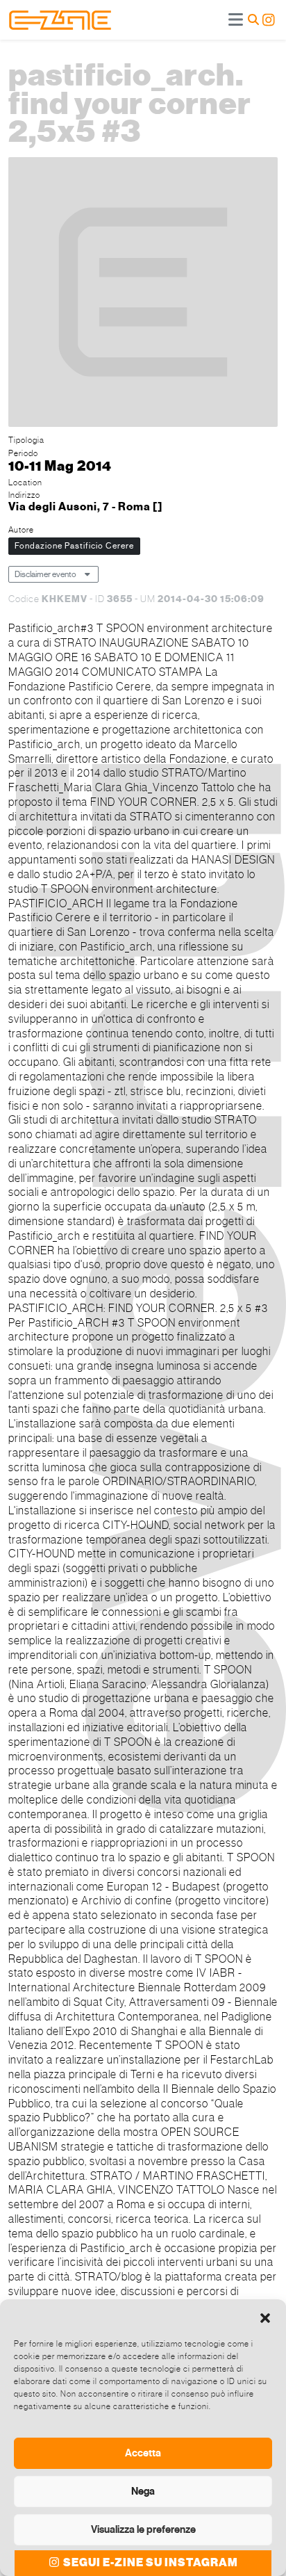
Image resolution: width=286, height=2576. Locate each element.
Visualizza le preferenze (143, 2529)
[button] (265, 2317)
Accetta (143, 2453)
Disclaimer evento (45, 574)
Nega (143, 2491)
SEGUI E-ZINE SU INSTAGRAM (150, 2563)
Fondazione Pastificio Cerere (74, 546)
